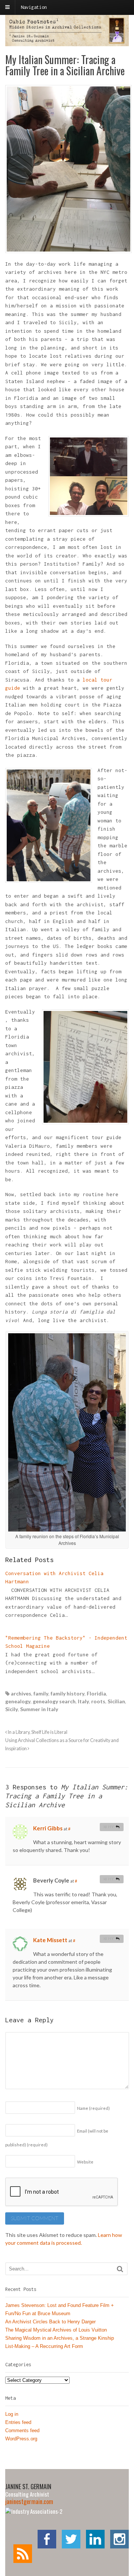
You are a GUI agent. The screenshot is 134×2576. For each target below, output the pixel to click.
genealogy (18, 1701)
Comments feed (22, 2430)
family (41, 1693)
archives (21, 1693)
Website (85, 2162)
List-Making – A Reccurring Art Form (44, 2346)
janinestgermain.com (29, 2501)
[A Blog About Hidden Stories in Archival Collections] (67, 42)
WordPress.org (21, 2439)
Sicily (12, 1709)
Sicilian (116, 1701)
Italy (83, 1701)
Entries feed (18, 2422)
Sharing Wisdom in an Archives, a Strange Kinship (60, 2338)
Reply (109, 1827)
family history (68, 1693)
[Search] (120, 2269)
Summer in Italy (39, 1709)
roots (98, 1701)
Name (93, 2108)
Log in (12, 2414)
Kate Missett (50, 1940)
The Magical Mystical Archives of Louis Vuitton (56, 2330)
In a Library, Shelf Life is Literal (37, 1732)
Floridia (96, 1693)
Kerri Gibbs (48, 1828)
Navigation (34, 7)
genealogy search (54, 1701)
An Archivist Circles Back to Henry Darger (50, 2322)
